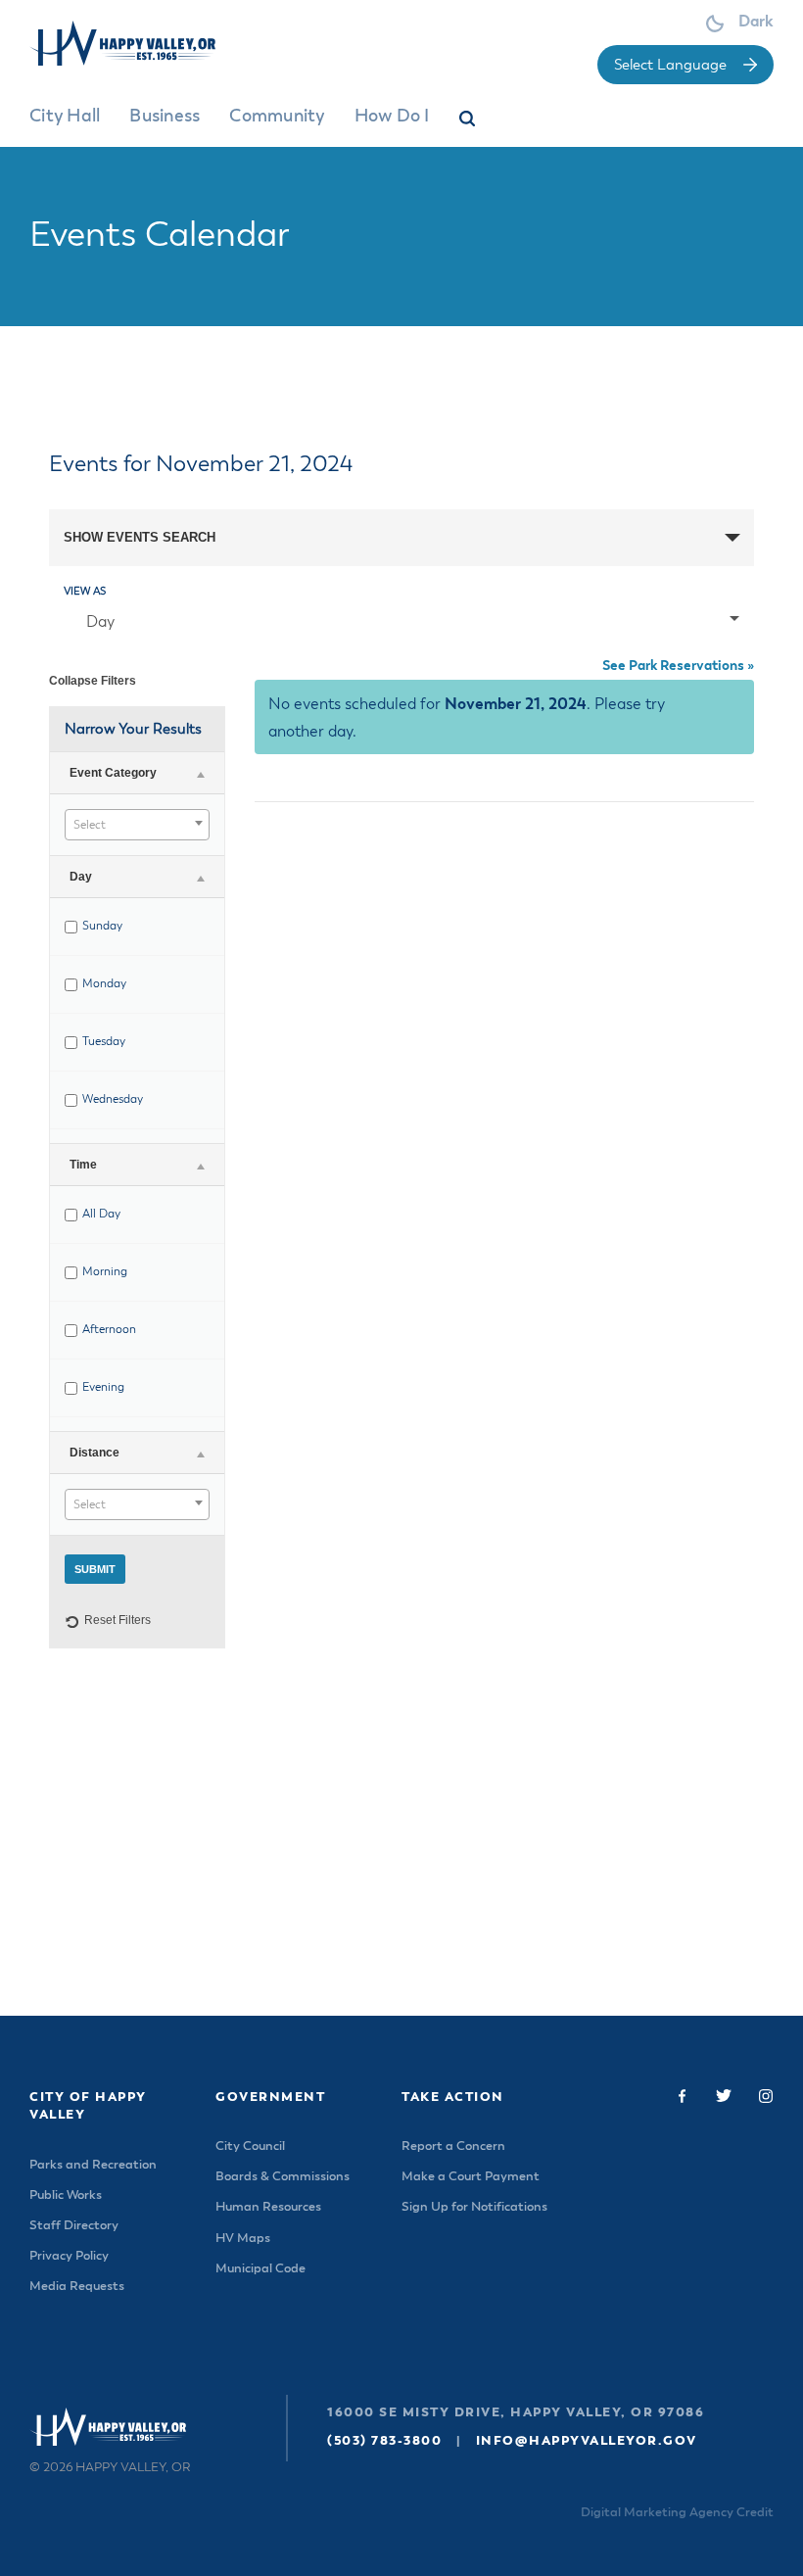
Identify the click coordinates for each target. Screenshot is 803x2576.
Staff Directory (74, 2226)
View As (85, 591)
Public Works (66, 2195)
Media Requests (77, 2287)
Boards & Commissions (283, 2177)
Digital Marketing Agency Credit (677, 2513)
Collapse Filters (93, 681)
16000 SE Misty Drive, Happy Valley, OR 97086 (516, 2413)
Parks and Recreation (93, 2165)
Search (469, 122)
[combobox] (137, 825)
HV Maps (243, 2239)
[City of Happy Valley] (140, 43)
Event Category (113, 773)
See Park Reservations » (678, 666)
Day (100, 623)
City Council (250, 2147)
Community (277, 117)
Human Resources (268, 2207)
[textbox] (137, 826)
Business (165, 117)
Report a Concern (453, 2147)
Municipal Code (260, 2269)
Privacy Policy (69, 2256)
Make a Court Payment (471, 2177)
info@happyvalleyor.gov (587, 2441)
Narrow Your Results (133, 729)
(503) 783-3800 (384, 2441)
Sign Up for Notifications (474, 2207)
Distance (94, 1453)
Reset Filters (118, 1620)
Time (83, 1165)
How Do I (392, 117)
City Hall (65, 117)
